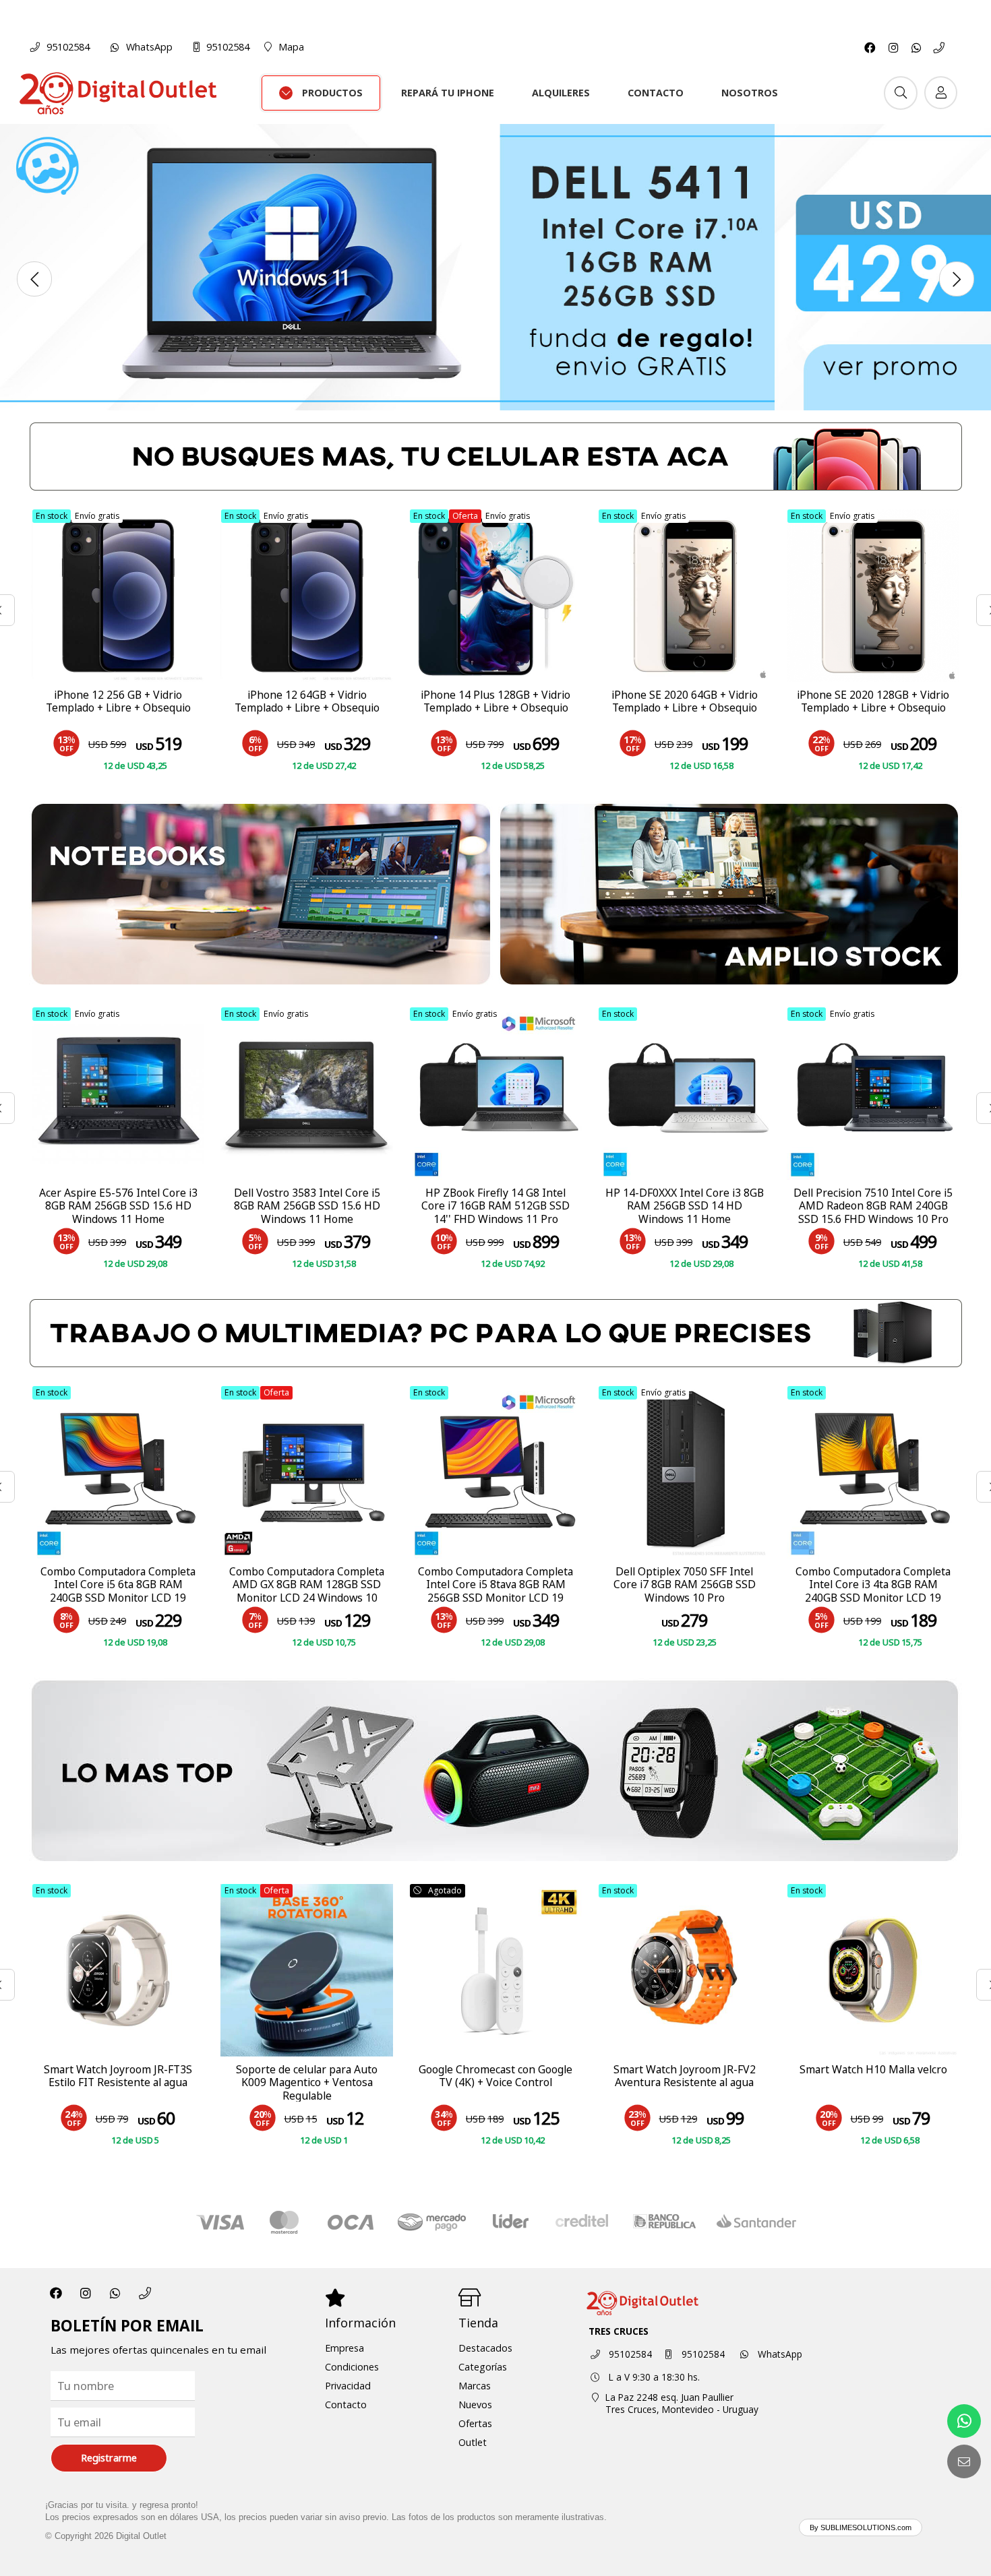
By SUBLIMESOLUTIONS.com (861, 2527)
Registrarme (109, 2458)
